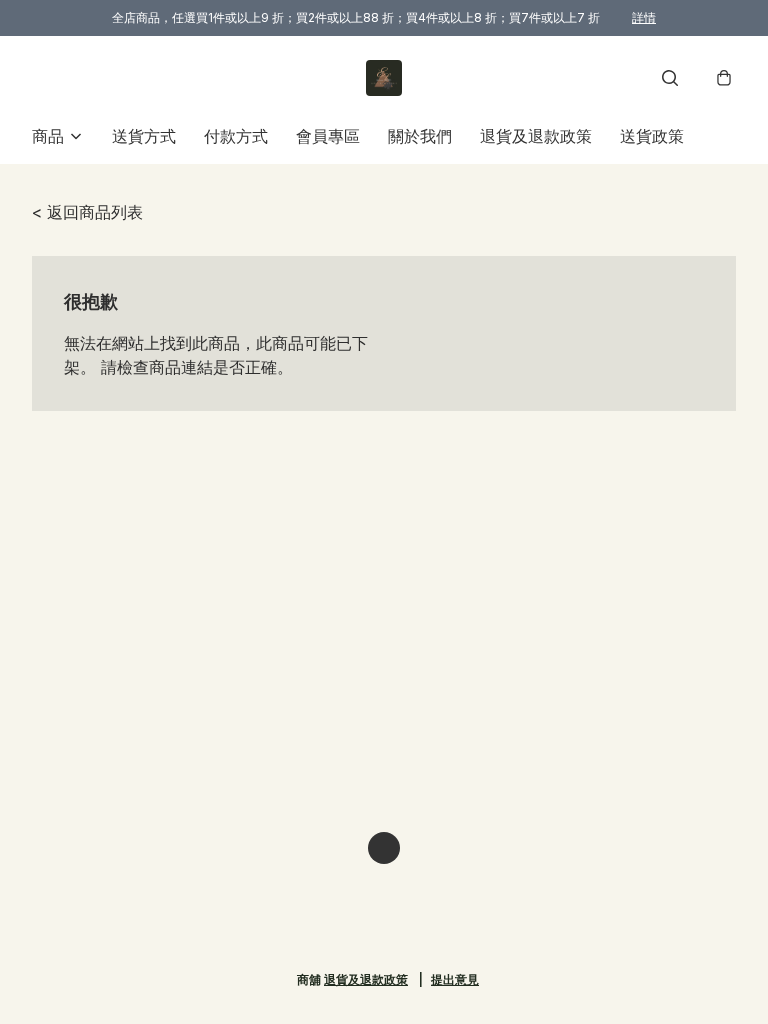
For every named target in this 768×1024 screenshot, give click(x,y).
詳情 (644, 17)
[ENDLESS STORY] (384, 78)
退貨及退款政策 (536, 136)
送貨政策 (652, 136)
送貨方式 (144, 136)
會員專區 (328, 136)
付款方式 (236, 136)
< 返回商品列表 (87, 212)
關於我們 (420, 136)
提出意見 (455, 979)
